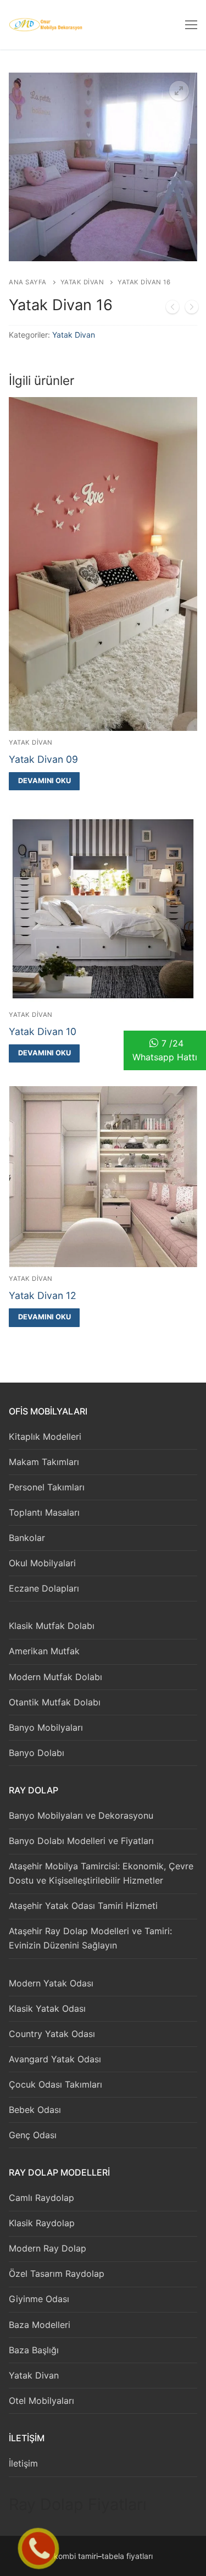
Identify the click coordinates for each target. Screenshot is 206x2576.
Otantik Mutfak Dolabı (55, 1702)
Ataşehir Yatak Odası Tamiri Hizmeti (83, 1906)
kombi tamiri (76, 2556)
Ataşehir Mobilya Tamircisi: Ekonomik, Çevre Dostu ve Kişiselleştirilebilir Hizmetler (101, 1873)
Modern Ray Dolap (48, 2248)
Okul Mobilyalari (42, 1563)
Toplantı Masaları (44, 1512)
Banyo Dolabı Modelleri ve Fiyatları (81, 1841)
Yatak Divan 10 (43, 1031)
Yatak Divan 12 (43, 1295)
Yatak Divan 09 (43, 759)
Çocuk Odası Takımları (55, 2084)
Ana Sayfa (28, 282)
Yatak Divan (82, 282)
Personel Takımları (47, 1487)
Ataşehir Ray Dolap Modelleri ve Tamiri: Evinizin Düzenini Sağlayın (90, 1938)
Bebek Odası (35, 2110)
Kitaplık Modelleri (45, 1436)
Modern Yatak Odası (51, 1983)
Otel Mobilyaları (41, 2401)
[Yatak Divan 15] (172, 309)
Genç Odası (33, 2135)
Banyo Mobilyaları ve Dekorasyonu (81, 1815)
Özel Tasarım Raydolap (57, 2274)
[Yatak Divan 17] (192, 309)
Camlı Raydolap (41, 2198)
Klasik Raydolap (42, 2223)
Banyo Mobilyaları (46, 1727)
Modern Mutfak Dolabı (55, 1677)
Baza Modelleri (40, 2325)
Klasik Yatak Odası (47, 2008)
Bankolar (27, 1538)
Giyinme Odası (39, 2299)
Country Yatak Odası (52, 2034)
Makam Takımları (44, 1462)
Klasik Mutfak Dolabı (52, 1626)
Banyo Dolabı (37, 1753)
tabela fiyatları (127, 2556)
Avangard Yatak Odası (55, 2059)
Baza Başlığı (34, 2350)
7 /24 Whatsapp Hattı (165, 1050)
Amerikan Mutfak (44, 1651)
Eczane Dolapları (44, 1588)
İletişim (23, 2463)
